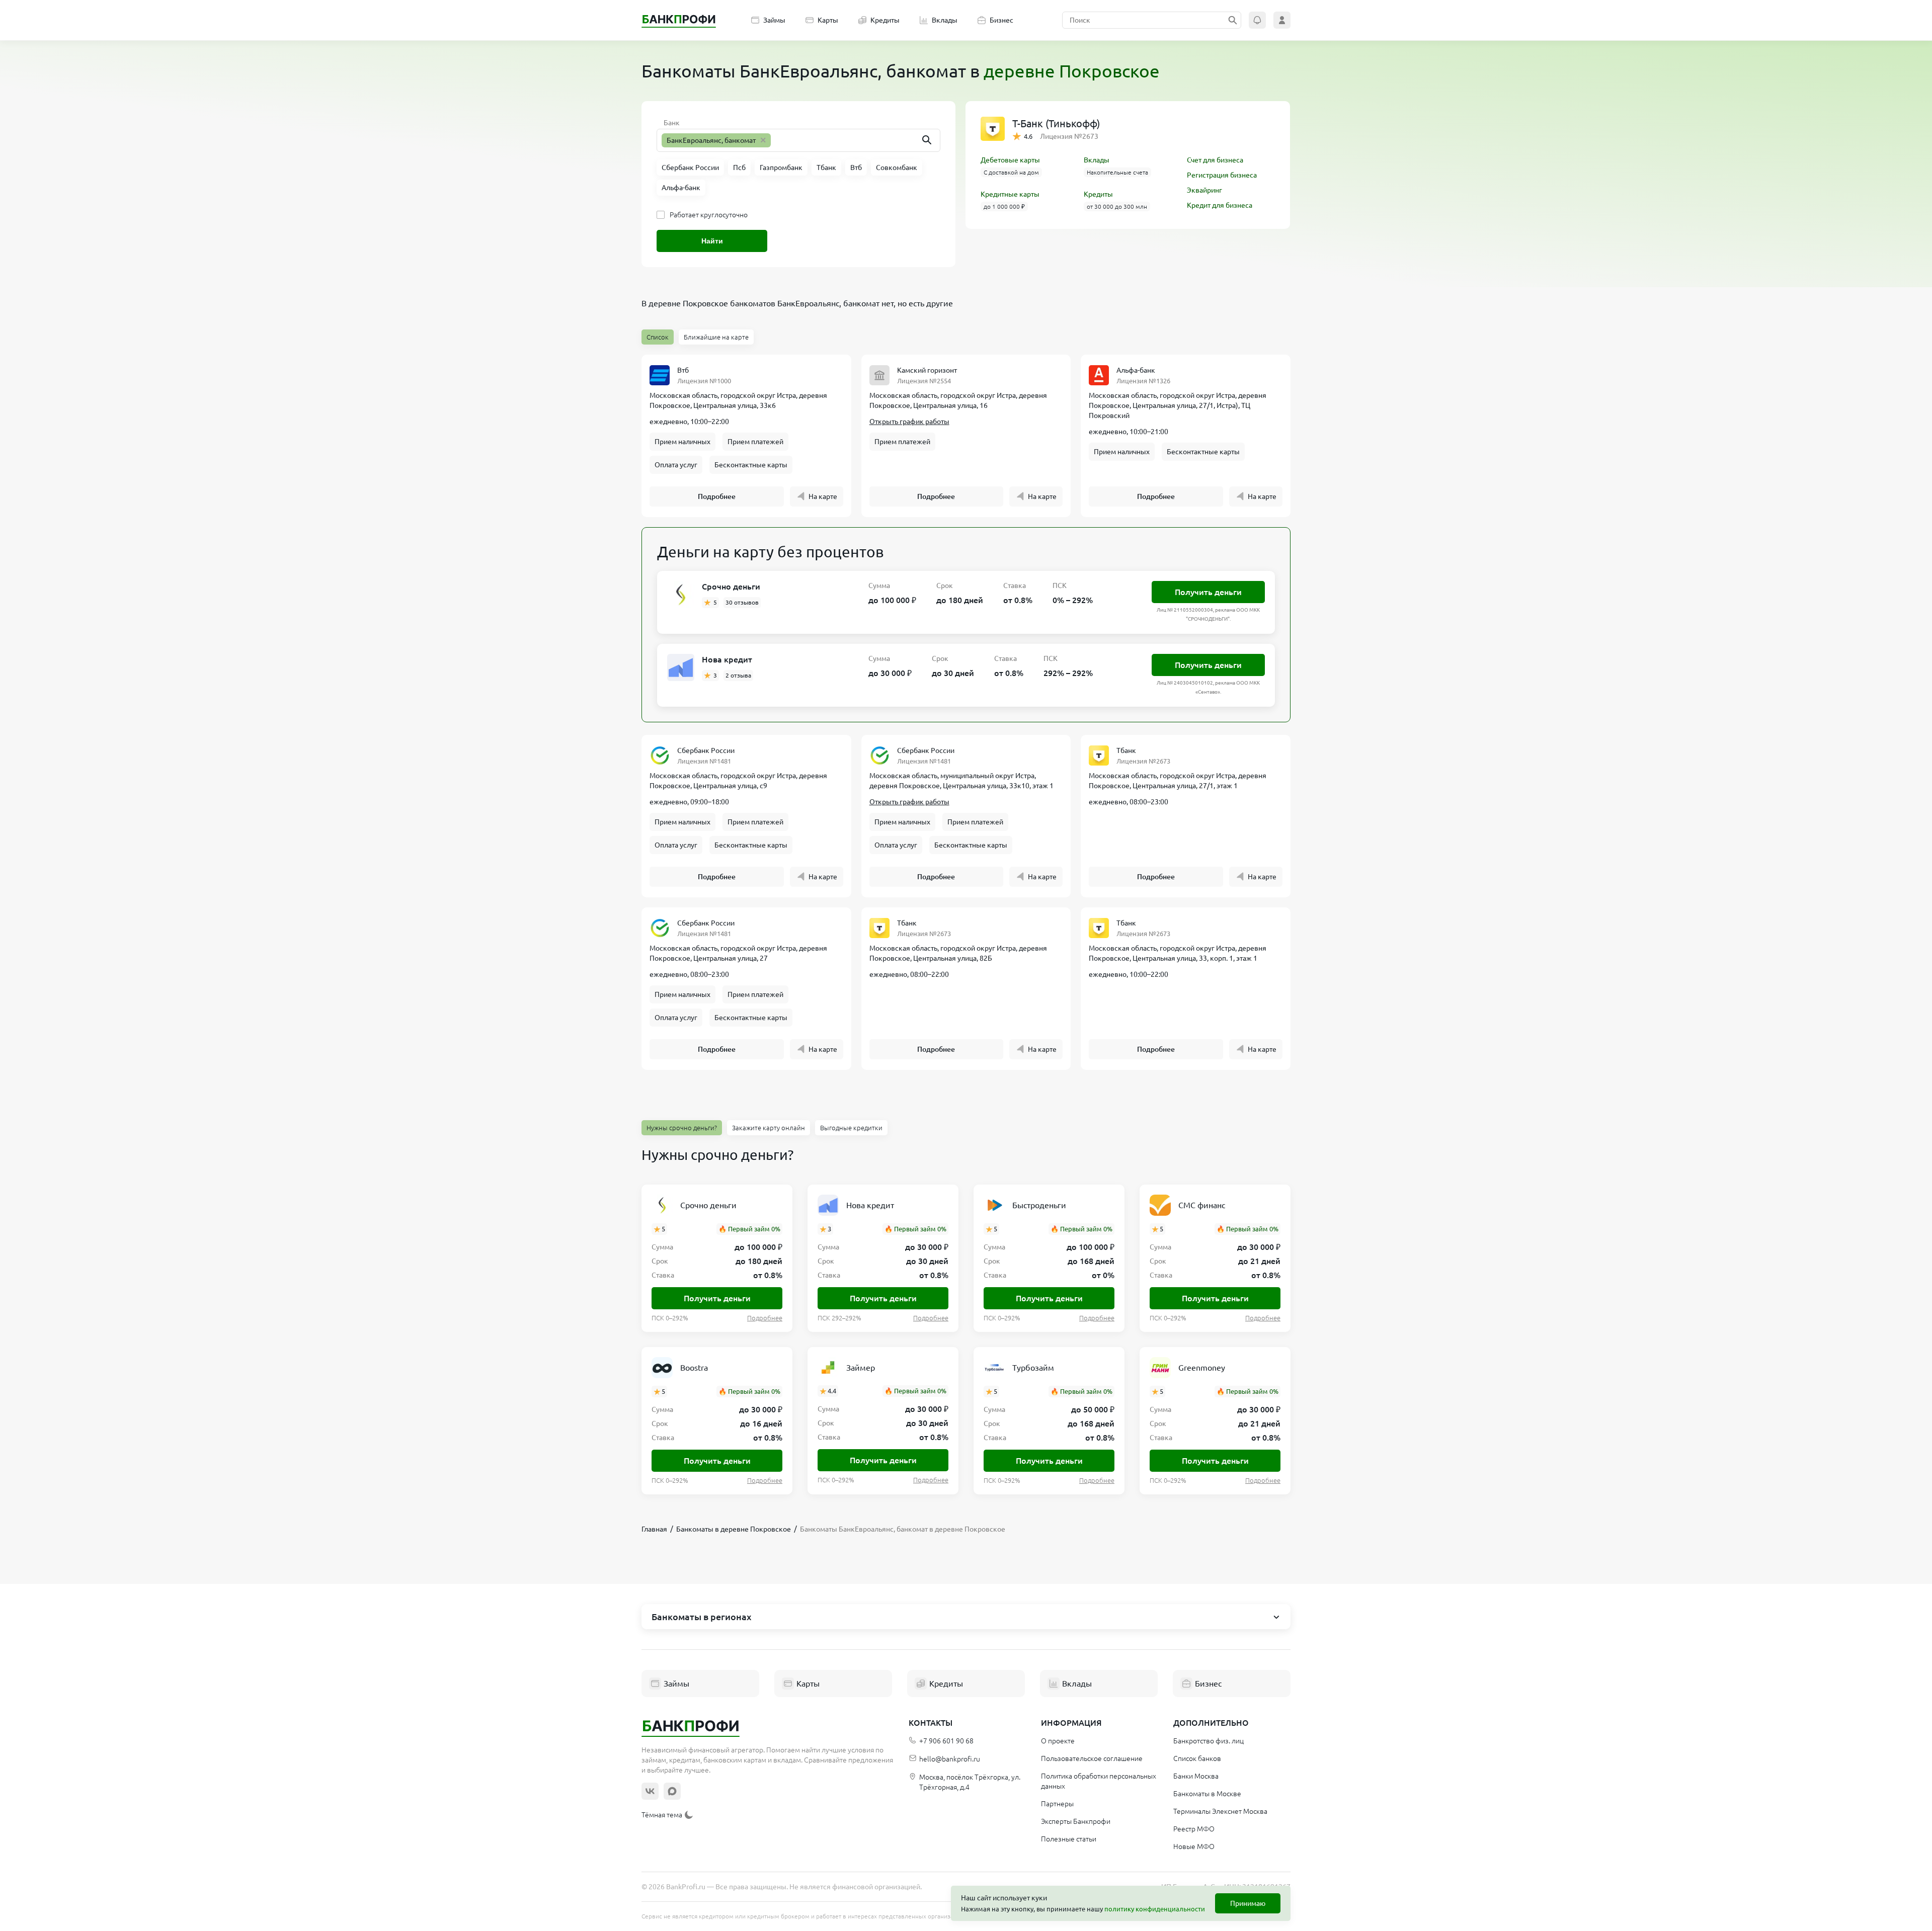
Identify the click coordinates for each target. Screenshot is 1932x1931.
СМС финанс (1202, 1205)
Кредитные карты (1010, 194)
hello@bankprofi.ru (950, 1759)
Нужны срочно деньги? (682, 1128)
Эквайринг (1204, 190)
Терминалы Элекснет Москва (1220, 1811)
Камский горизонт (927, 370)
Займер (861, 1368)
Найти (712, 241)
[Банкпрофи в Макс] (672, 1791)
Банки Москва (1196, 1776)
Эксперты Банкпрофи (1076, 1821)
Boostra (694, 1368)
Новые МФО (1194, 1846)
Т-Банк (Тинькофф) (1056, 123)
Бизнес (1001, 20)
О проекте (1058, 1741)
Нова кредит (727, 659)
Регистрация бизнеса (1222, 175)
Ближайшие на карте (716, 337)
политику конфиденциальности (1155, 1909)
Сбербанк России (706, 750)
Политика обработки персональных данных (1099, 1781)
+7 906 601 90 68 (946, 1741)
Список (658, 337)
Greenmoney (1202, 1368)
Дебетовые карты (1010, 160)
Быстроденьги (1039, 1205)
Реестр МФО (1194, 1829)
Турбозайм (1033, 1368)
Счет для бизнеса (1215, 160)
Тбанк (1126, 750)
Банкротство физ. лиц (1209, 1741)
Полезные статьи (1069, 1839)
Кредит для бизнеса (1220, 205)
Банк (672, 123)
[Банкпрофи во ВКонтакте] (650, 1791)
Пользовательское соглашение (1092, 1758)
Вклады (945, 20)
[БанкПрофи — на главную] (679, 20)
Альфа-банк (1136, 370)
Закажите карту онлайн (769, 1128)
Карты (828, 20)
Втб (683, 370)
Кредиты (885, 20)
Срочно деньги (731, 586)
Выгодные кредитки (851, 1128)
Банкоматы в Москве (1207, 1794)
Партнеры (1057, 1804)
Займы (774, 20)
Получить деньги (1208, 592)
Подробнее (717, 496)
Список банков (1197, 1758)
